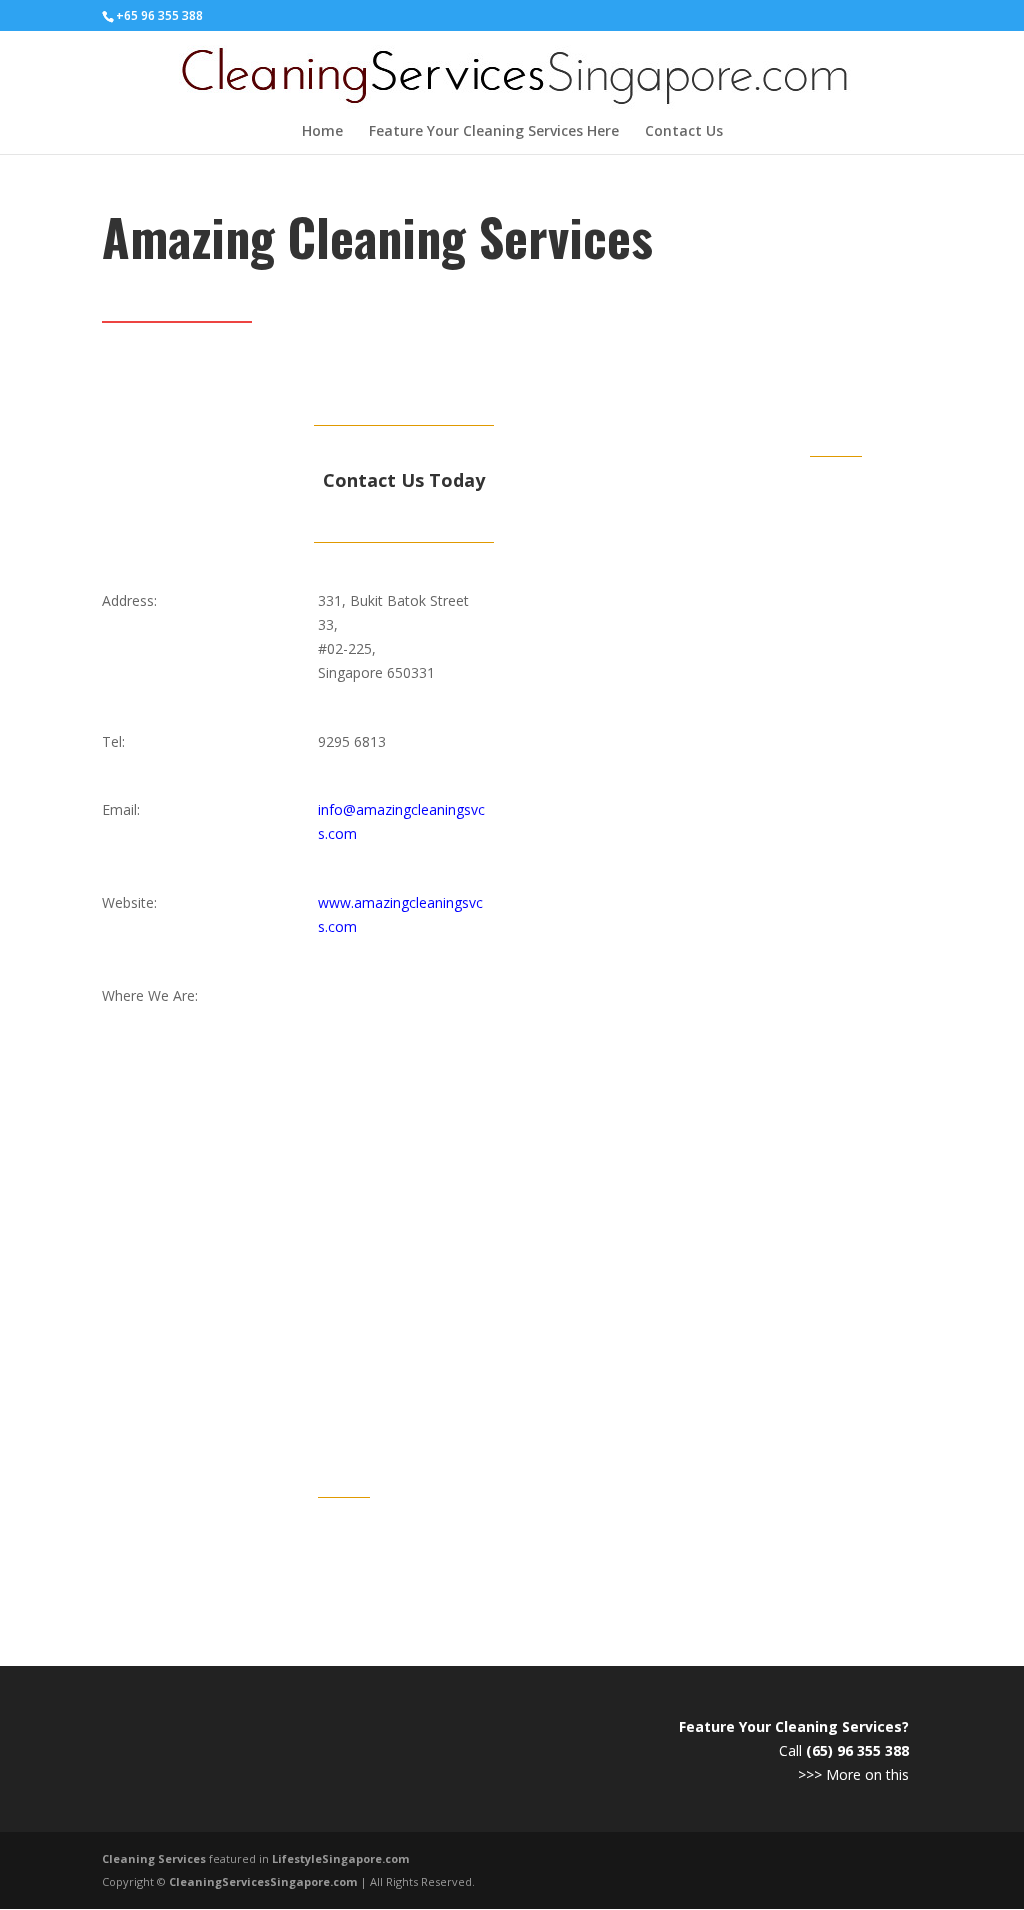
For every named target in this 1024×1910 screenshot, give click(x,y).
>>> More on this (853, 1774)
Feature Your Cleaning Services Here (494, 132)
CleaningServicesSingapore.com (263, 1881)
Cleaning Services (154, 1858)
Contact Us (684, 132)
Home (322, 132)
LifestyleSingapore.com (340, 1858)
